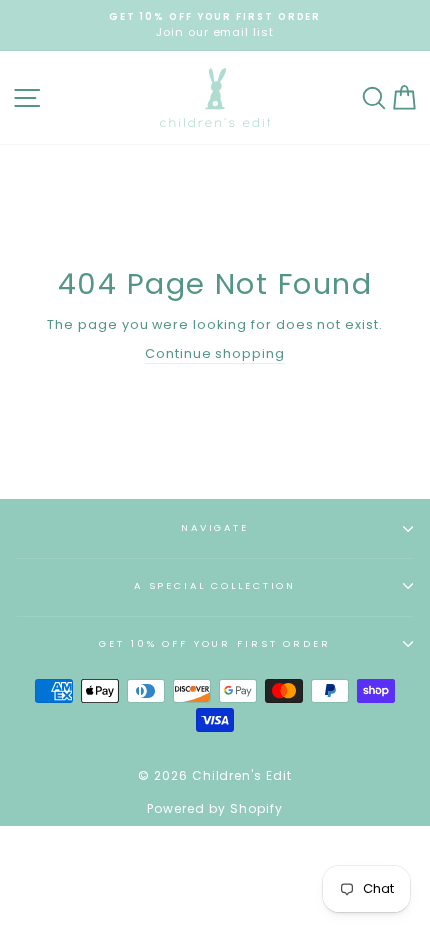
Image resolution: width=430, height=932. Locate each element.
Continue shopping (215, 353)
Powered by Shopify (214, 808)
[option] (215, 25)
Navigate (215, 527)
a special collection (215, 585)
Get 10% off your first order (214, 643)
